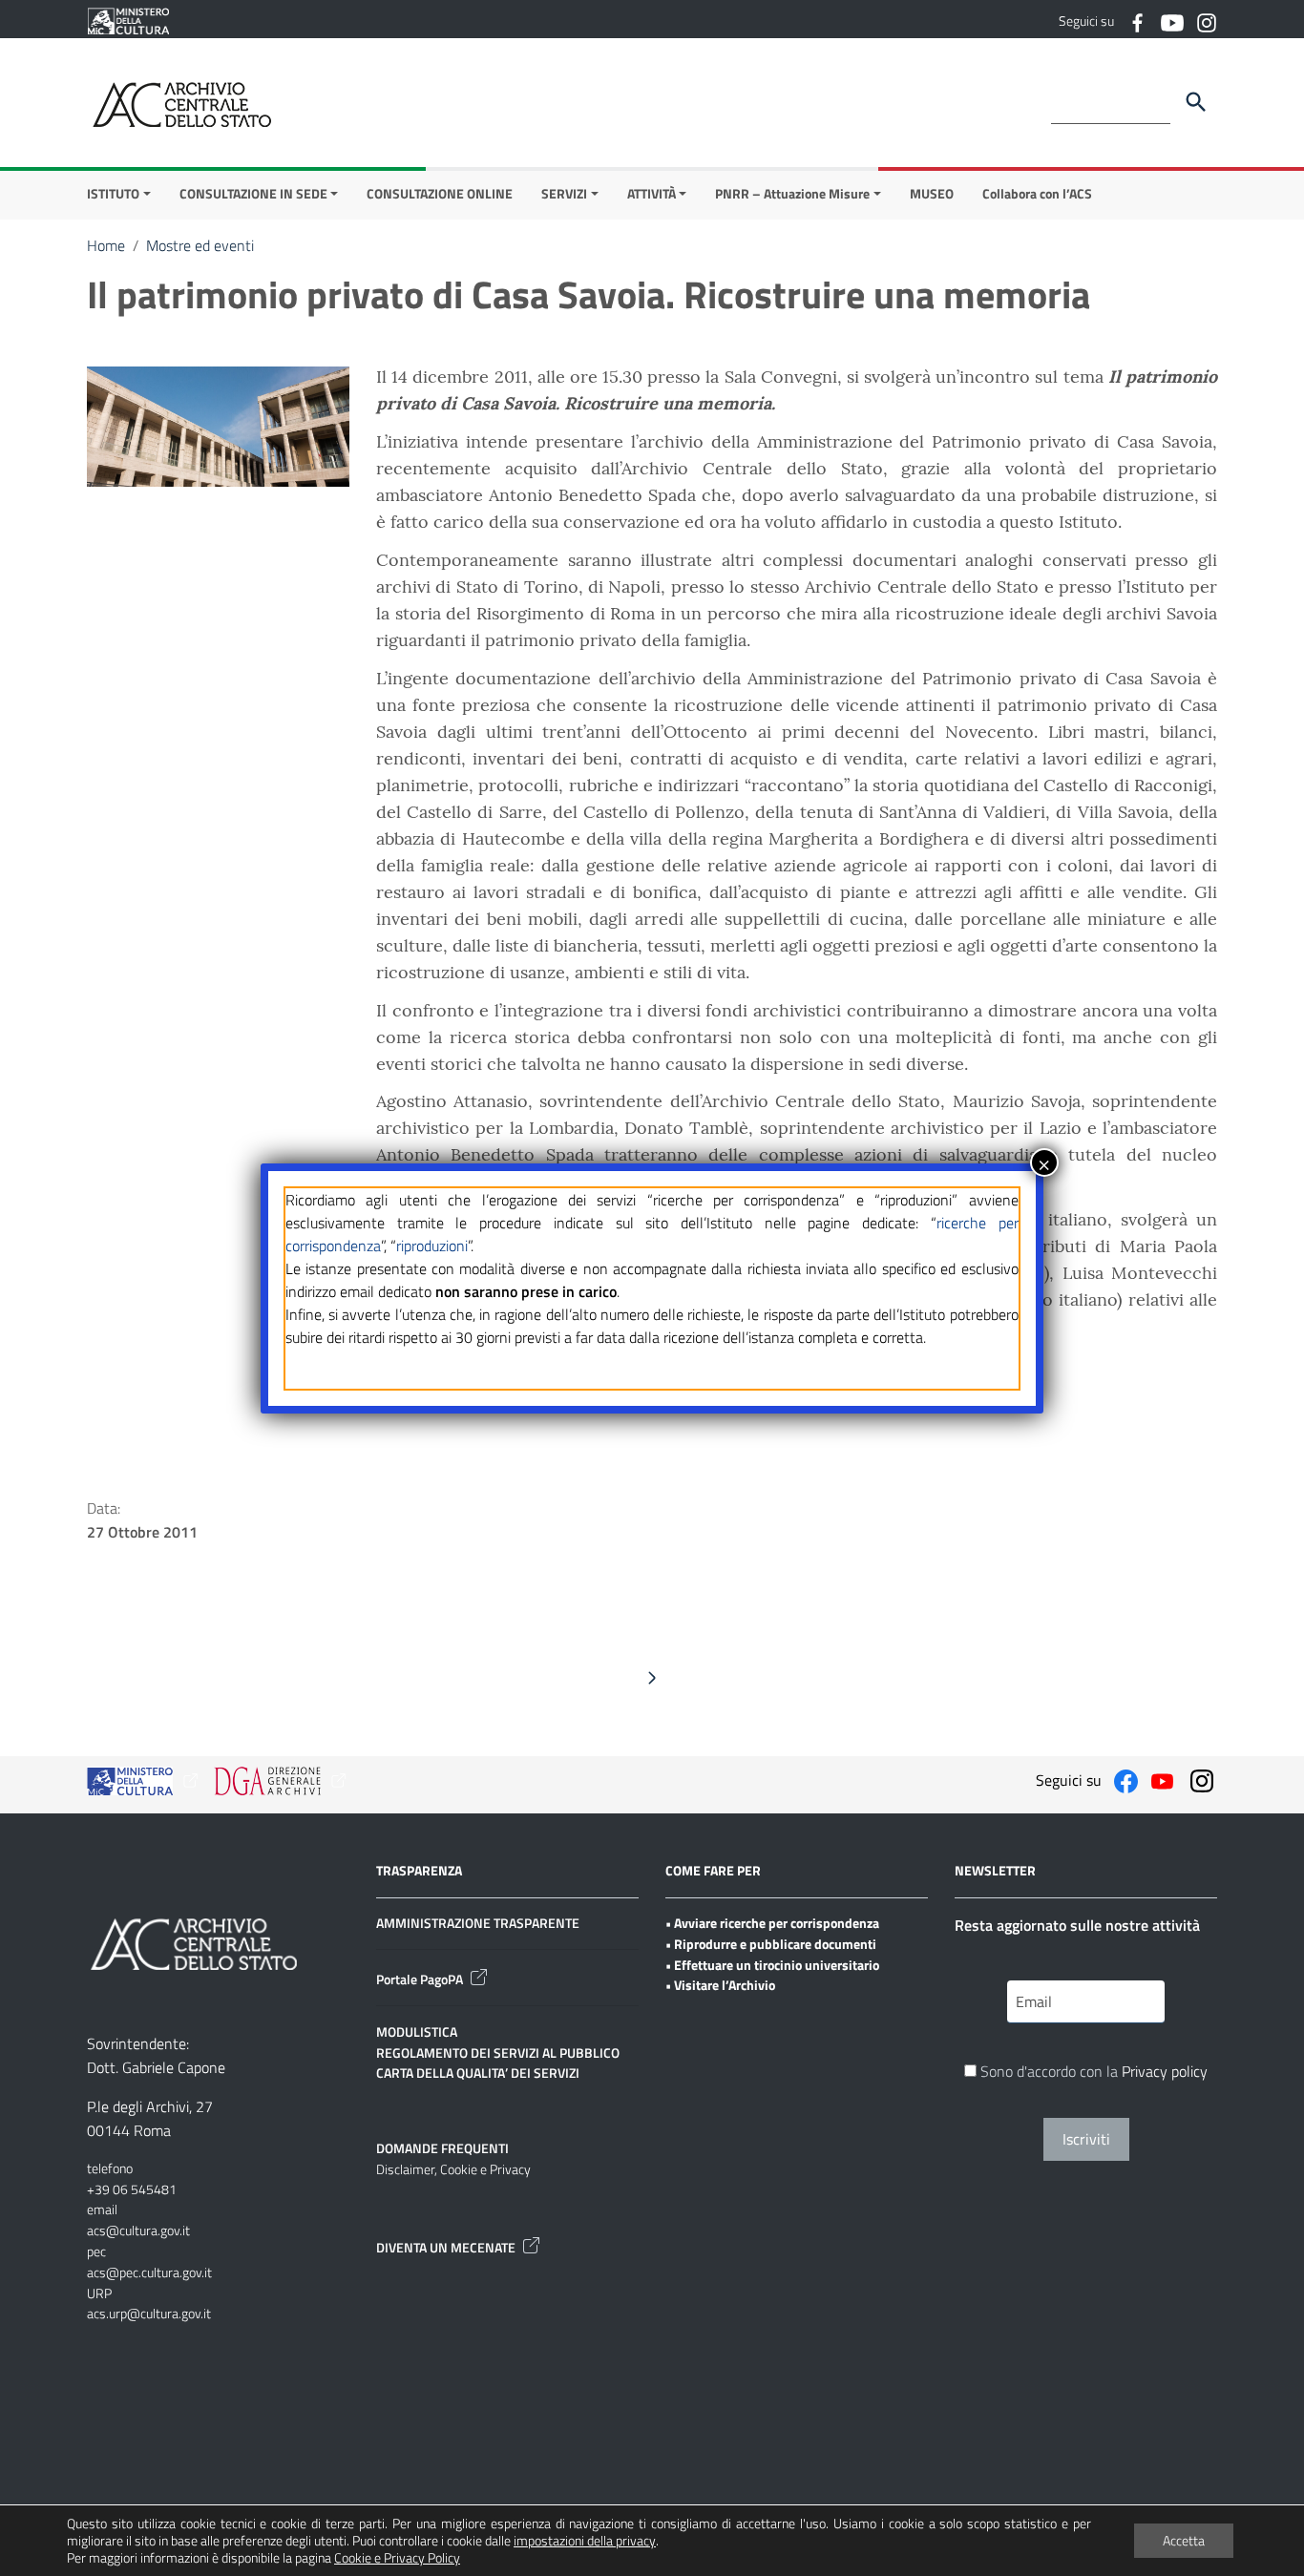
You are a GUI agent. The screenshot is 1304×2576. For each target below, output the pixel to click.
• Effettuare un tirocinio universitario (772, 1965)
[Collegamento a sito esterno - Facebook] (1137, 21)
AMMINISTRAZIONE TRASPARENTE (478, 1923)
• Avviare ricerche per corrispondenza (772, 1923)
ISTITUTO (113, 193)
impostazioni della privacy (585, 2541)
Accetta (1184, 2540)
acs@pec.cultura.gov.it (149, 2272)
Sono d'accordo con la (1092, 2071)
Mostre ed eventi (200, 245)
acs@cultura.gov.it (138, 2230)
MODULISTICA (417, 2031)
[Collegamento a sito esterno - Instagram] (1206, 21)
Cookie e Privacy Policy (397, 2557)
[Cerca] (1196, 102)
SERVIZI (564, 193)
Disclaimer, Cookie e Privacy (453, 2169)
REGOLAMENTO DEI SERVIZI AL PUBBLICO (498, 2052)
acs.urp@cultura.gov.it (149, 2313)
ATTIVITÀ (652, 193)
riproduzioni (432, 1246)
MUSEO (932, 193)
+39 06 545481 (132, 2189)
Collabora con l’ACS (1037, 193)
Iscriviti (1086, 2139)
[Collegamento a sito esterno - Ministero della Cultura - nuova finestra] (128, 19)
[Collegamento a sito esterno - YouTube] (1171, 21)
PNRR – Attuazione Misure (792, 193)
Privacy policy (1165, 2071)
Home (106, 245)
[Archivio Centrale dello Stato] (182, 104)
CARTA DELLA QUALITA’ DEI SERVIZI (478, 2073)
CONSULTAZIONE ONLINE (440, 193)
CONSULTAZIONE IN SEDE (253, 193)
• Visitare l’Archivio (720, 1985)
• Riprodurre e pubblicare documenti (771, 1944)
